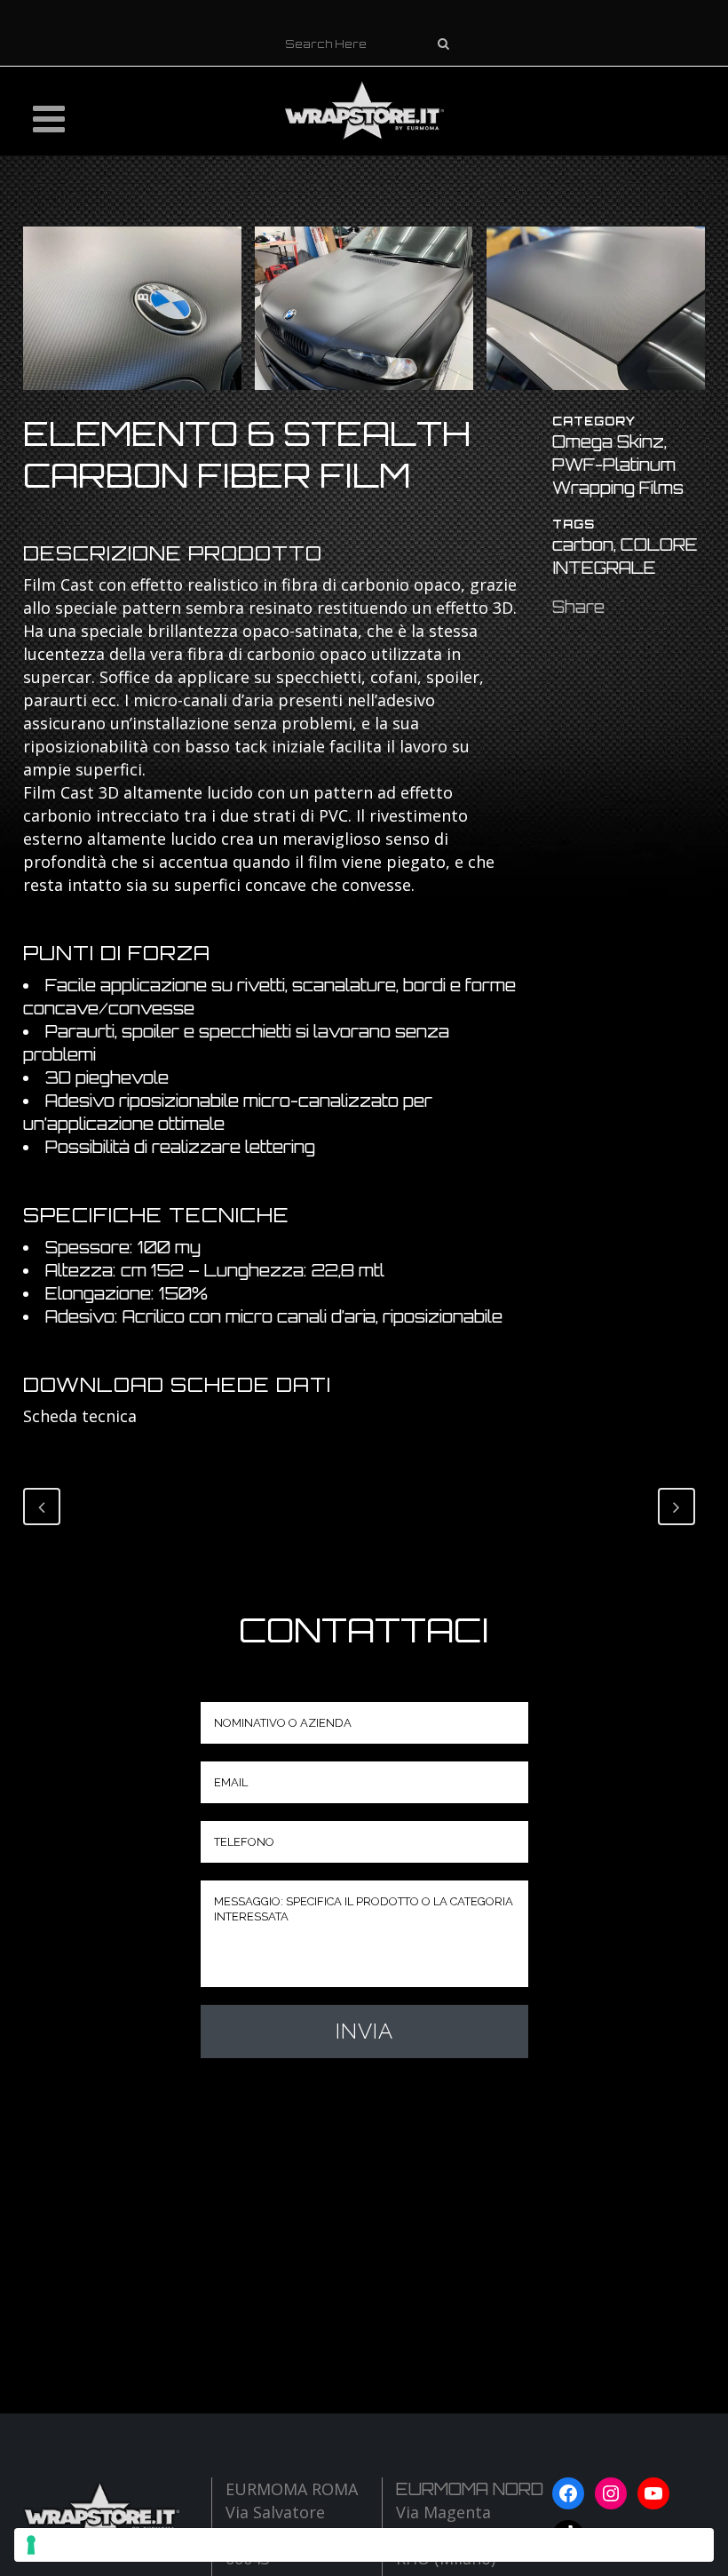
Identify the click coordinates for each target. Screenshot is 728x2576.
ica (126, 1416)
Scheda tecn (69, 1416)
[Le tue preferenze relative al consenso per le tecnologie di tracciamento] (364, 2545)
